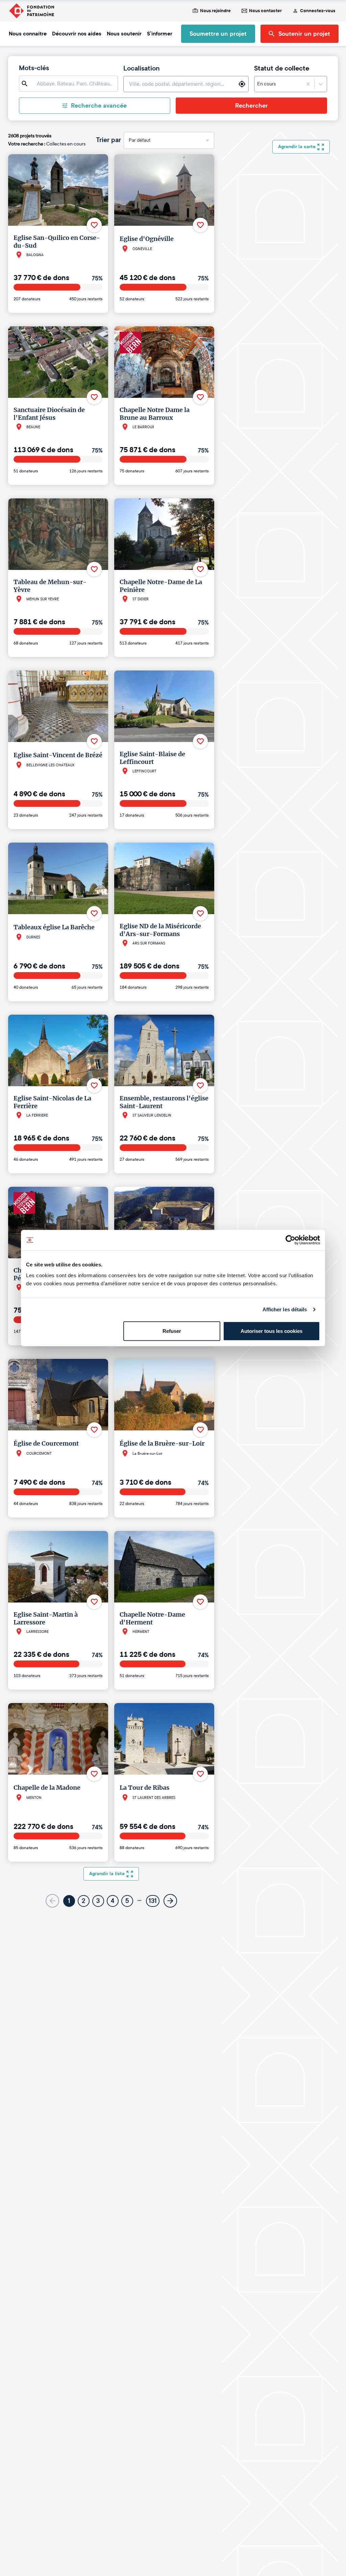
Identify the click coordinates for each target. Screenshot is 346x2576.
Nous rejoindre (215, 11)
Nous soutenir (124, 34)
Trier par (108, 140)
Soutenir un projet (304, 34)
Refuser (172, 1331)
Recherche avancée (99, 106)
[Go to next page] (170, 1901)
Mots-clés (34, 68)
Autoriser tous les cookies (271, 1331)
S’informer (160, 34)
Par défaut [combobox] (140, 140)
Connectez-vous (318, 11)
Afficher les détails (285, 1309)
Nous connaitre (28, 34)
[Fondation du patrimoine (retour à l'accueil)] (31, 11)
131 (153, 1901)
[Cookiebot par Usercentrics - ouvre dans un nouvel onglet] (290, 1240)
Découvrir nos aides (77, 34)
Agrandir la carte (297, 147)
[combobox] (277, 84)
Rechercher (252, 106)
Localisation (142, 68)
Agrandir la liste (107, 1874)
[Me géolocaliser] (242, 84)
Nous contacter (265, 11)
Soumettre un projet (218, 34)
